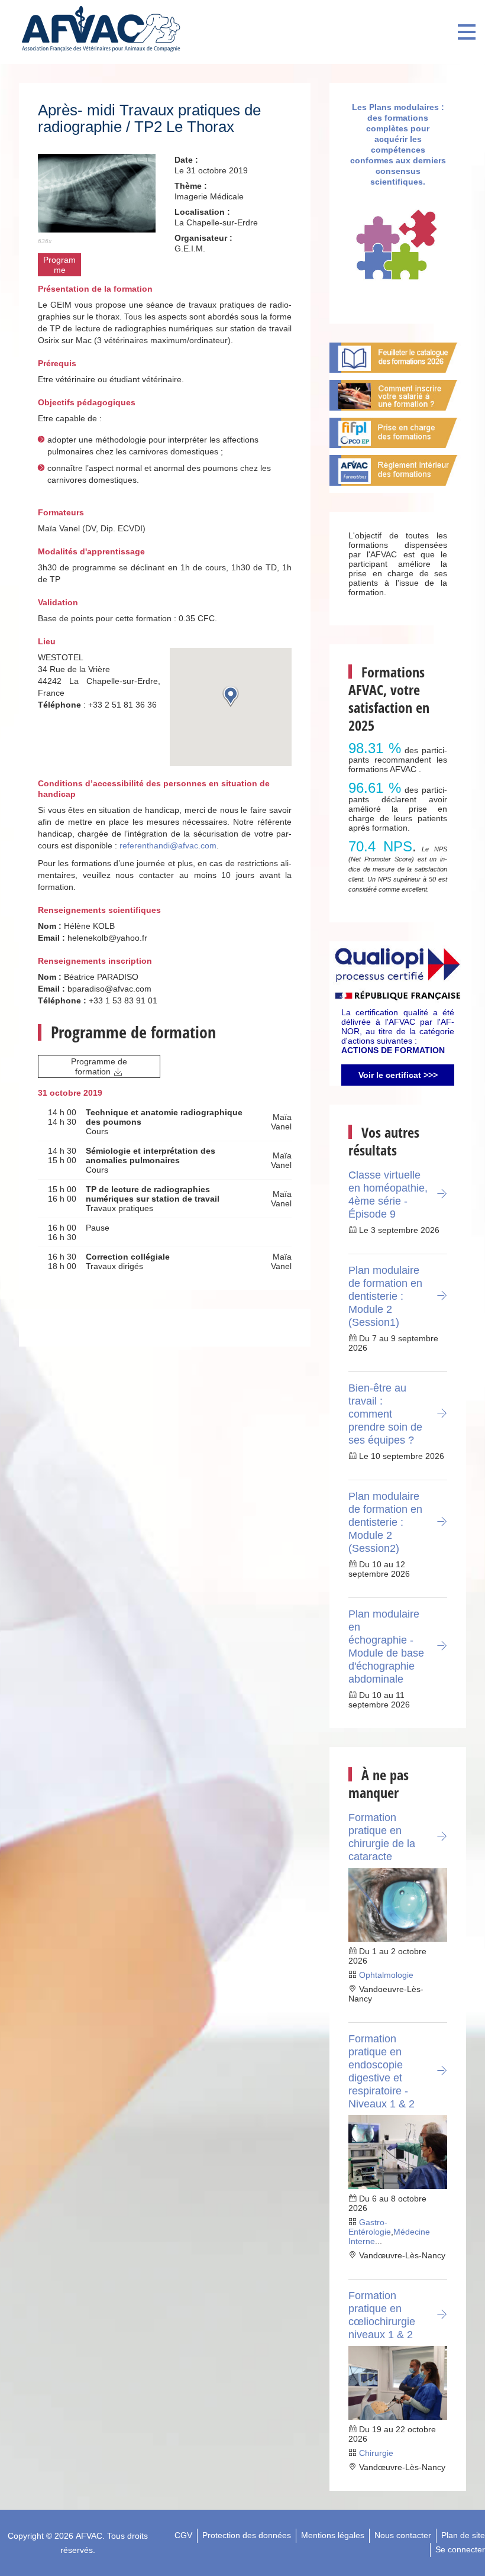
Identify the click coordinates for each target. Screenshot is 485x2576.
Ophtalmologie (386, 1975)
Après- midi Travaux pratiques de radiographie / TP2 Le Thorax (149, 118)
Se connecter (460, 2549)
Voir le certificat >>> (398, 1075)
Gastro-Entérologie (370, 2227)
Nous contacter (403, 2535)
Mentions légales (333, 2535)
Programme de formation (99, 1066)
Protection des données (247, 2535)
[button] (231, 696)
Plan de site (463, 2535)
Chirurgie (376, 2453)
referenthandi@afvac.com (168, 845)
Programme (59, 265)
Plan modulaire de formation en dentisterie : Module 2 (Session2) (385, 1522)
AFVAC (89, 2536)
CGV (183, 2535)
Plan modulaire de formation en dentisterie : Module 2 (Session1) (385, 1296)
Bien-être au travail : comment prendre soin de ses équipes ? (385, 1414)
